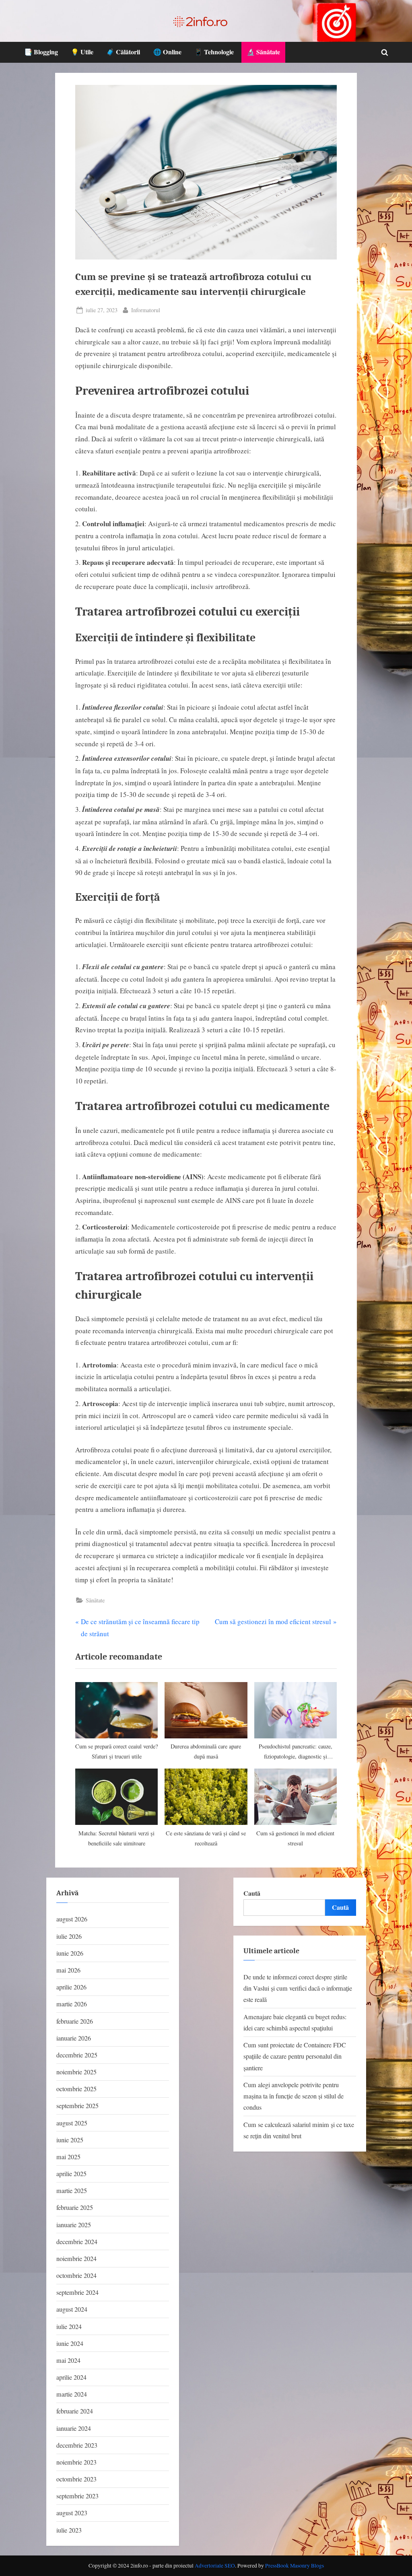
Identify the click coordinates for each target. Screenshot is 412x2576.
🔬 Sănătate (263, 52)
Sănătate (95, 1600)
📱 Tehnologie (214, 52)
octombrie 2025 (76, 2089)
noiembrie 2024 (76, 2259)
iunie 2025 (70, 2140)
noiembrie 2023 (76, 2462)
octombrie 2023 (76, 2479)
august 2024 (72, 2309)
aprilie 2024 (71, 2377)
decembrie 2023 (77, 2445)
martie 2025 (72, 2191)
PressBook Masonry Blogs (295, 2566)
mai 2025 (68, 2157)
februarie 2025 (75, 2207)
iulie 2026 (69, 1936)
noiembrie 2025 (76, 2072)
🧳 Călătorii (123, 52)
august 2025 (72, 2123)
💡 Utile (82, 52)
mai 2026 (68, 1970)
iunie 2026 (70, 1953)
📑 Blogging (41, 52)
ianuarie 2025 (74, 2225)
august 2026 (72, 1919)
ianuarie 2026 (74, 2038)
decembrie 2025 (77, 2055)
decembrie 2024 (77, 2242)
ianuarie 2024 (74, 2428)
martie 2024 (72, 2394)
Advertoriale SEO (215, 2566)
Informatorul (146, 310)
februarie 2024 (75, 2411)
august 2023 (72, 2513)
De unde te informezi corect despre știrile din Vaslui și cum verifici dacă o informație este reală (298, 1988)
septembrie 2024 (77, 2292)
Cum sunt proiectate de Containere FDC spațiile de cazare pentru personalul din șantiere (295, 2056)
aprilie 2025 (71, 2174)
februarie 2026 (75, 2021)
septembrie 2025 (77, 2106)
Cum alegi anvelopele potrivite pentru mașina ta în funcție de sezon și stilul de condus (294, 2096)
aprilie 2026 (71, 1987)
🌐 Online (167, 52)
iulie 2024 (69, 2327)
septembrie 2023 (77, 2496)
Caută (252, 1893)
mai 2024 (68, 2360)
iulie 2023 (69, 2530)
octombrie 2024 (76, 2275)
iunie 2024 (70, 2343)
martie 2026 (72, 2004)
